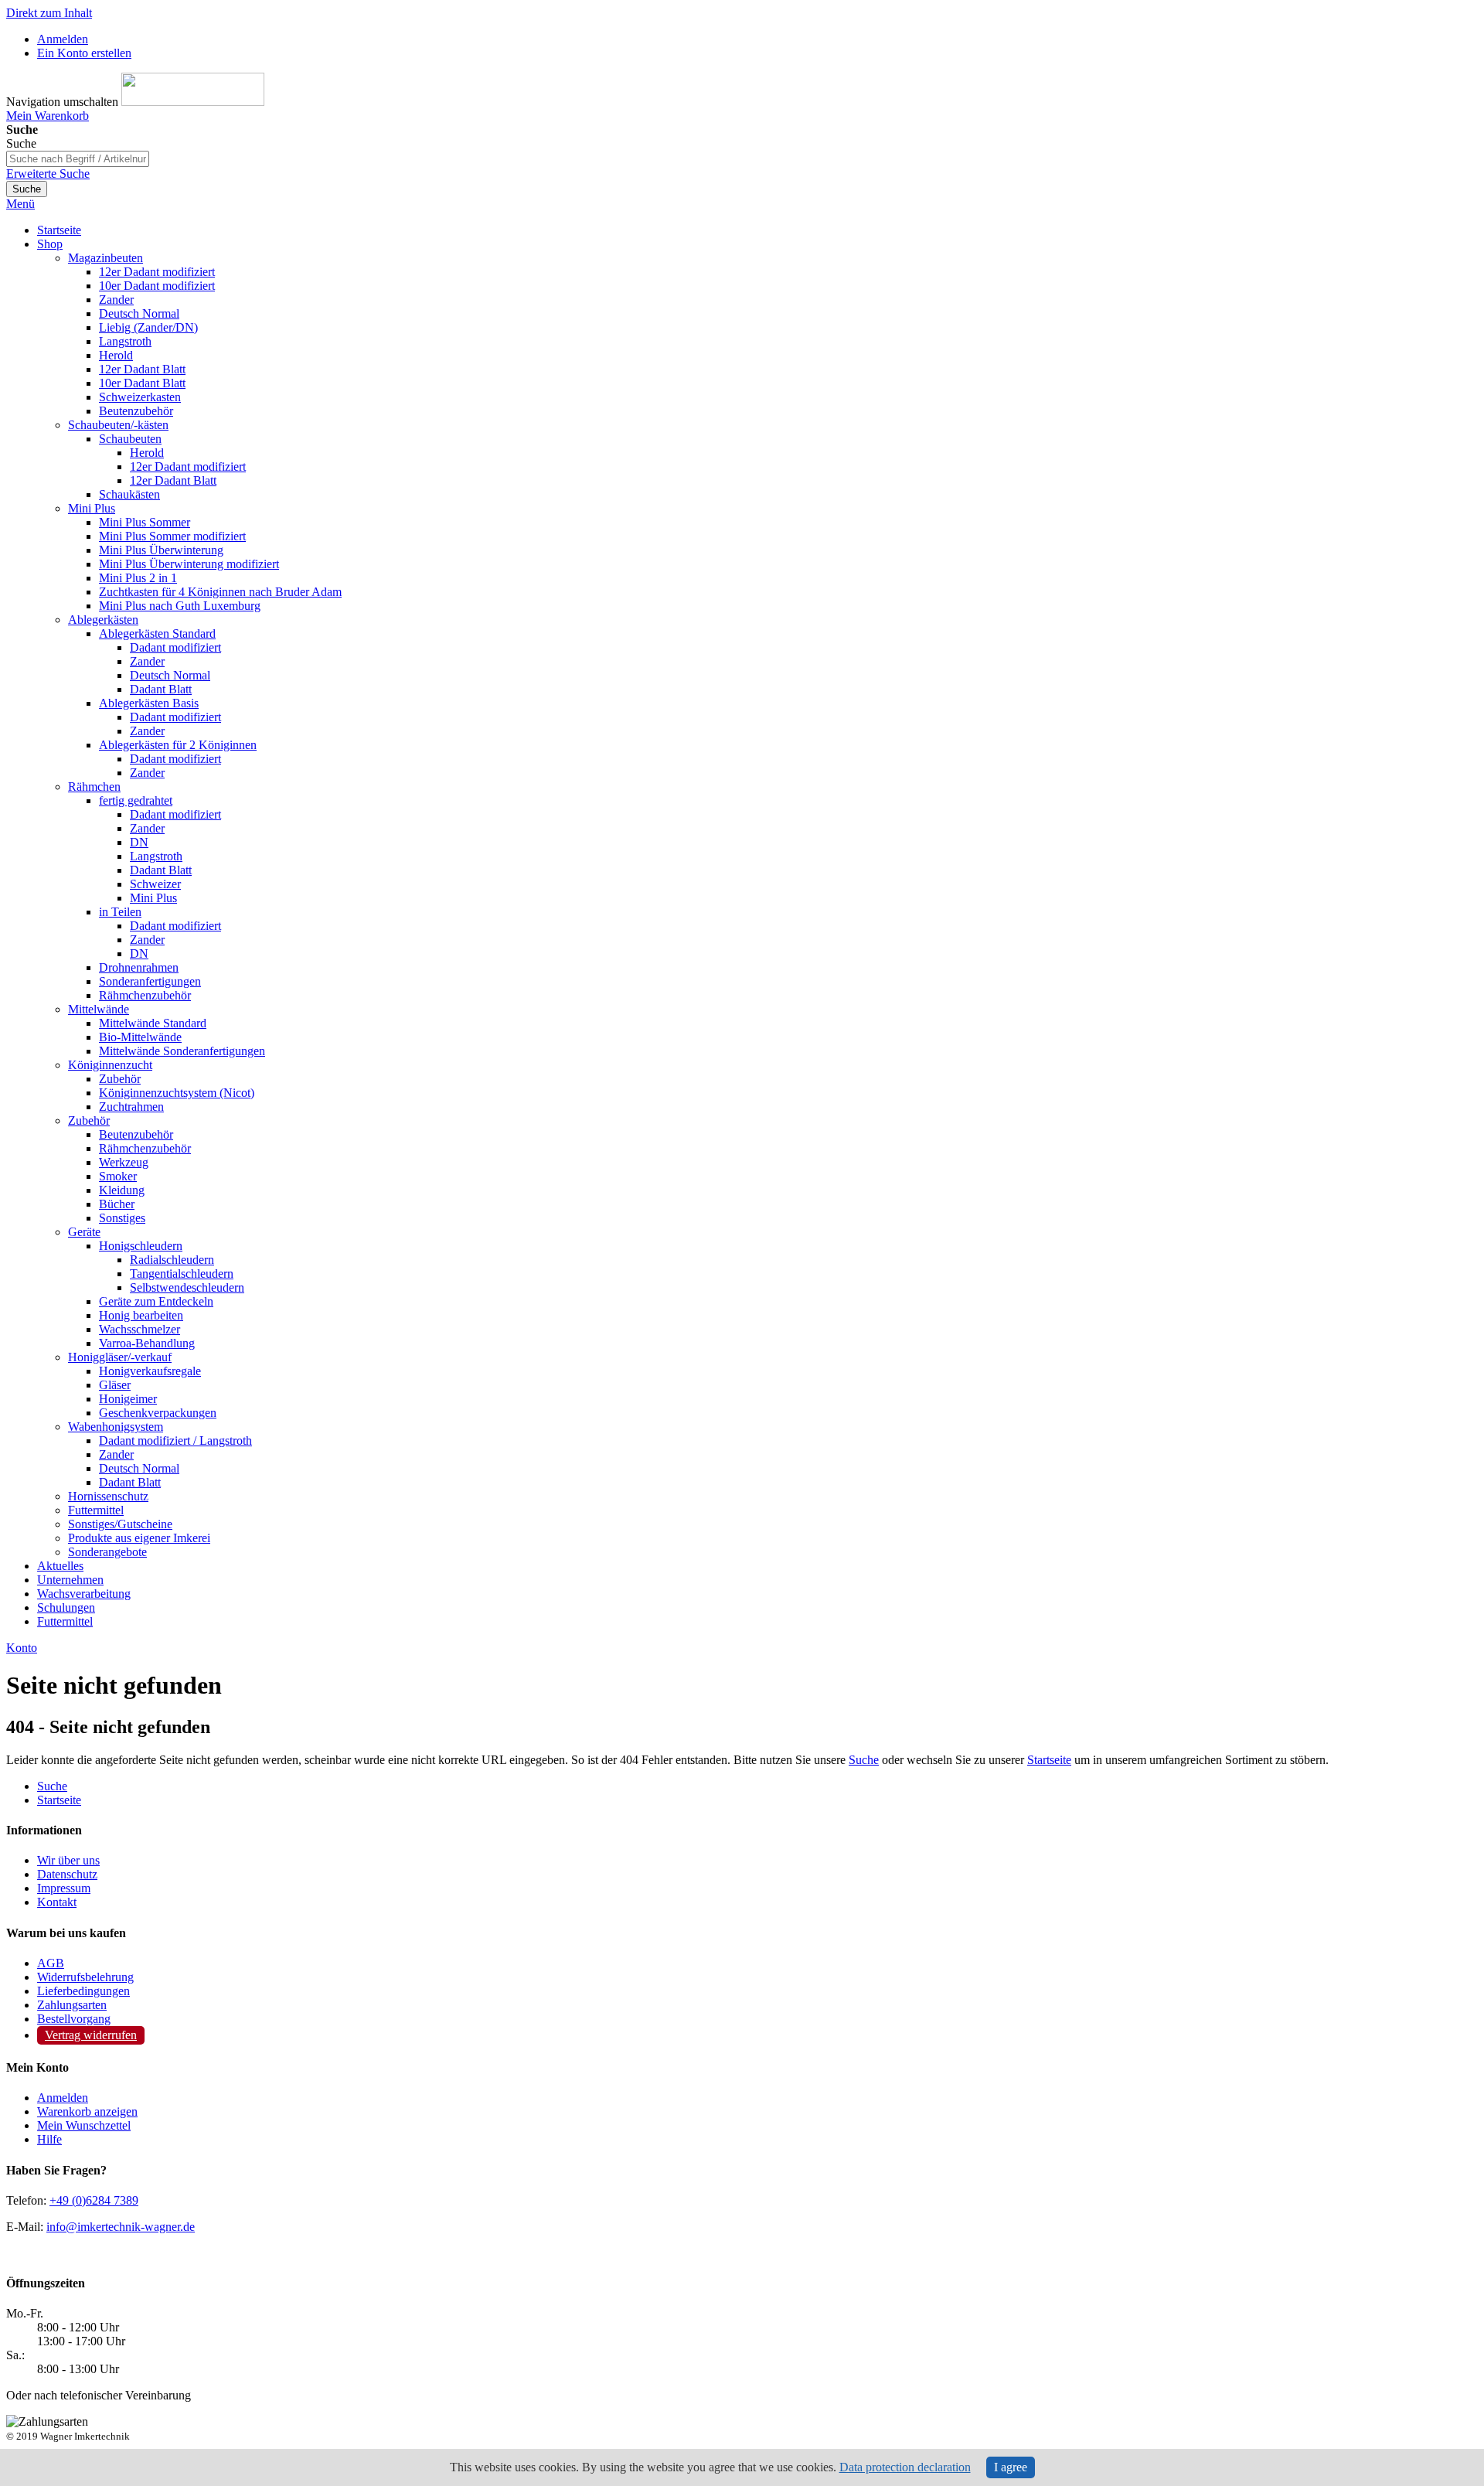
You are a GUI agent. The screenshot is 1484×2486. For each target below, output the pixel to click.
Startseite (1049, 1760)
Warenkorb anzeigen (87, 2111)
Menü (20, 204)
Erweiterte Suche (48, 174)
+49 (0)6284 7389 (94, 2200)
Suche (864, 1760)
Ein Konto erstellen (84, 53)
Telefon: (26, 2200)
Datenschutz (67, 1874)
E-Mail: (25, 2227)
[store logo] (193, 102)
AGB (51, 1963)
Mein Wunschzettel (84, 2125)
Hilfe (49, 2139)
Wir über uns (68, 1860)
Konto (22, 1648)
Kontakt (57, 1902)
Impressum (64, 1888)
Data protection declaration (905, 2467)
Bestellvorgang (74, 2019)
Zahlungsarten (72, 2005)
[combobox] (78, 159)
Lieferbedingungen (83, 1991)
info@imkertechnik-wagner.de (121, 2227)
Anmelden (63, 39)
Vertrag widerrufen (91, 2035)
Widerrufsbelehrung (85, 1977)
